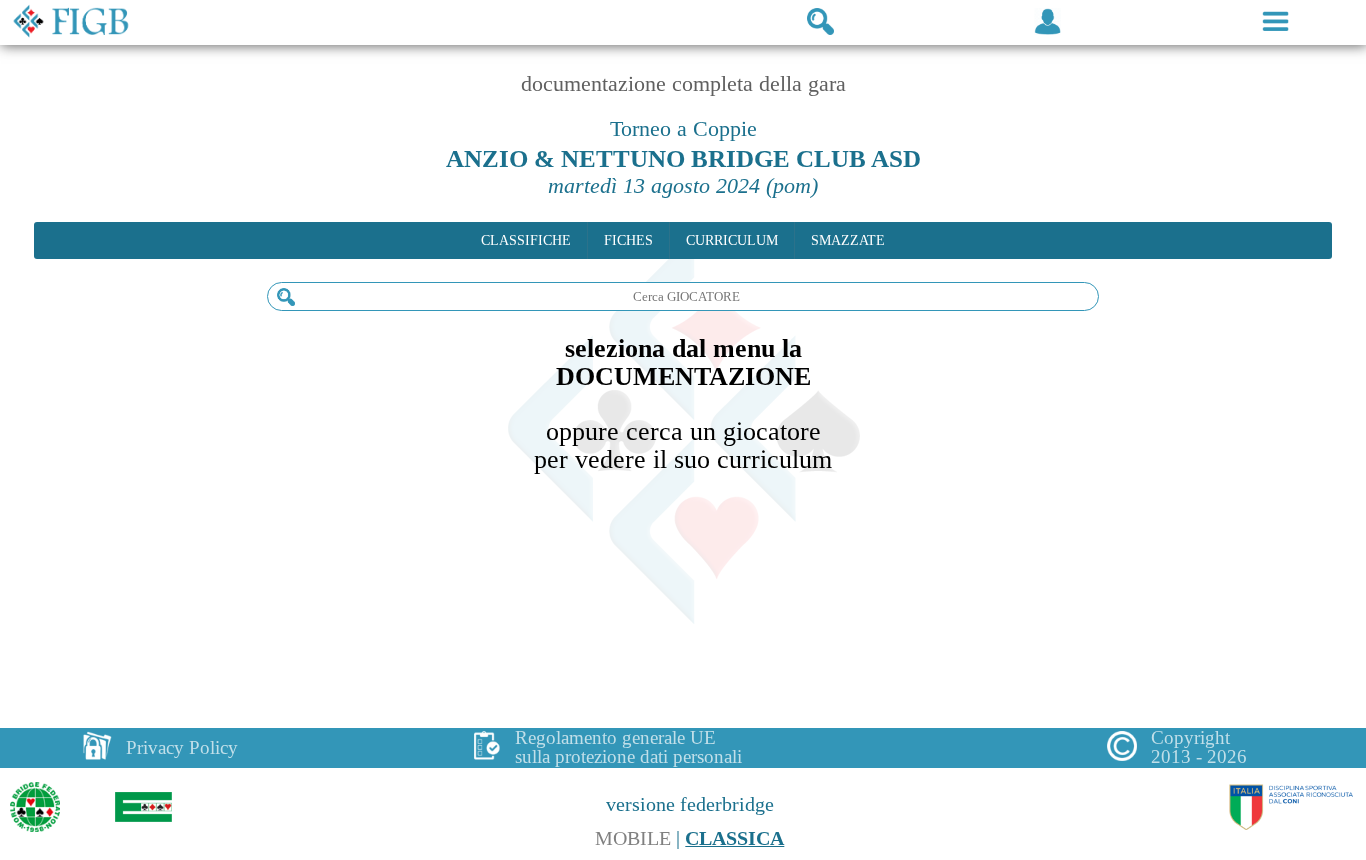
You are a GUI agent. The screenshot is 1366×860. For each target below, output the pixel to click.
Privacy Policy (182, 747)
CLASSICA (734, 838)
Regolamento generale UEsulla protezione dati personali (628, 747)
